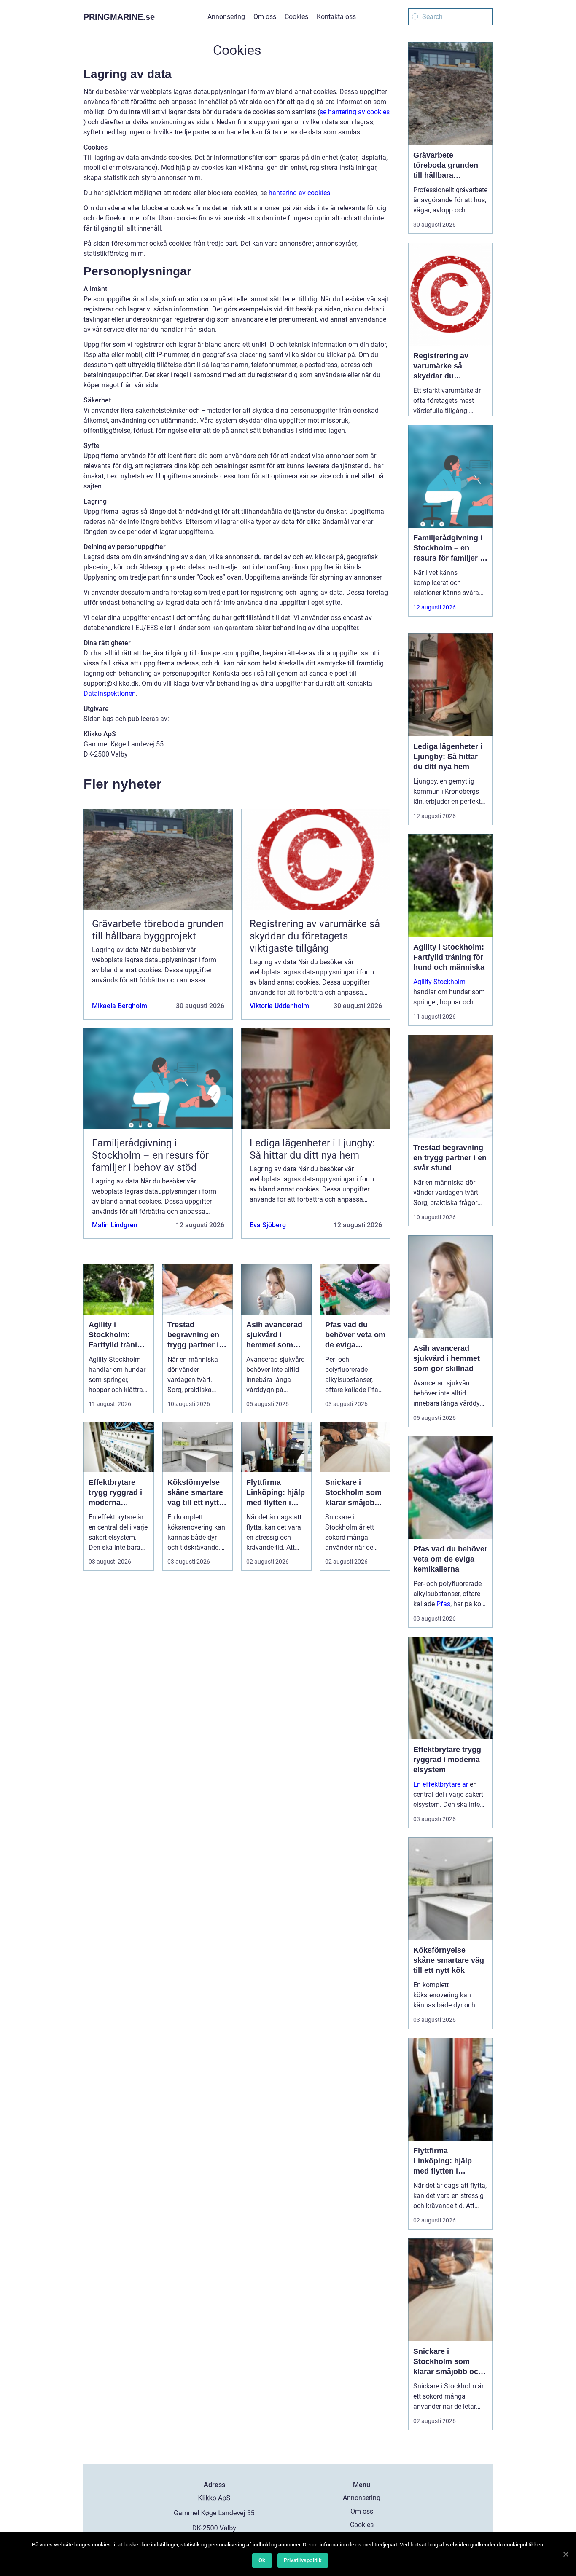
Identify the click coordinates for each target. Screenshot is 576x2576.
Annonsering (226, 17)
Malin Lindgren (115, 1225)
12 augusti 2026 (435, 607)
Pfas (443, 1604)
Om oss (265, 17)
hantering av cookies (299, 193)
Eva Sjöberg (268, 1225)
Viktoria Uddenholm (279, 1006)
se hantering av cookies (355, 112)
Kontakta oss (336, 17)
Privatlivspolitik (303, 2560)
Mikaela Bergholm (120, 1006)
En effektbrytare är (441, 1784)
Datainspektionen (110, 694)
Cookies (296, 17)
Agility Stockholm (439, 982)
